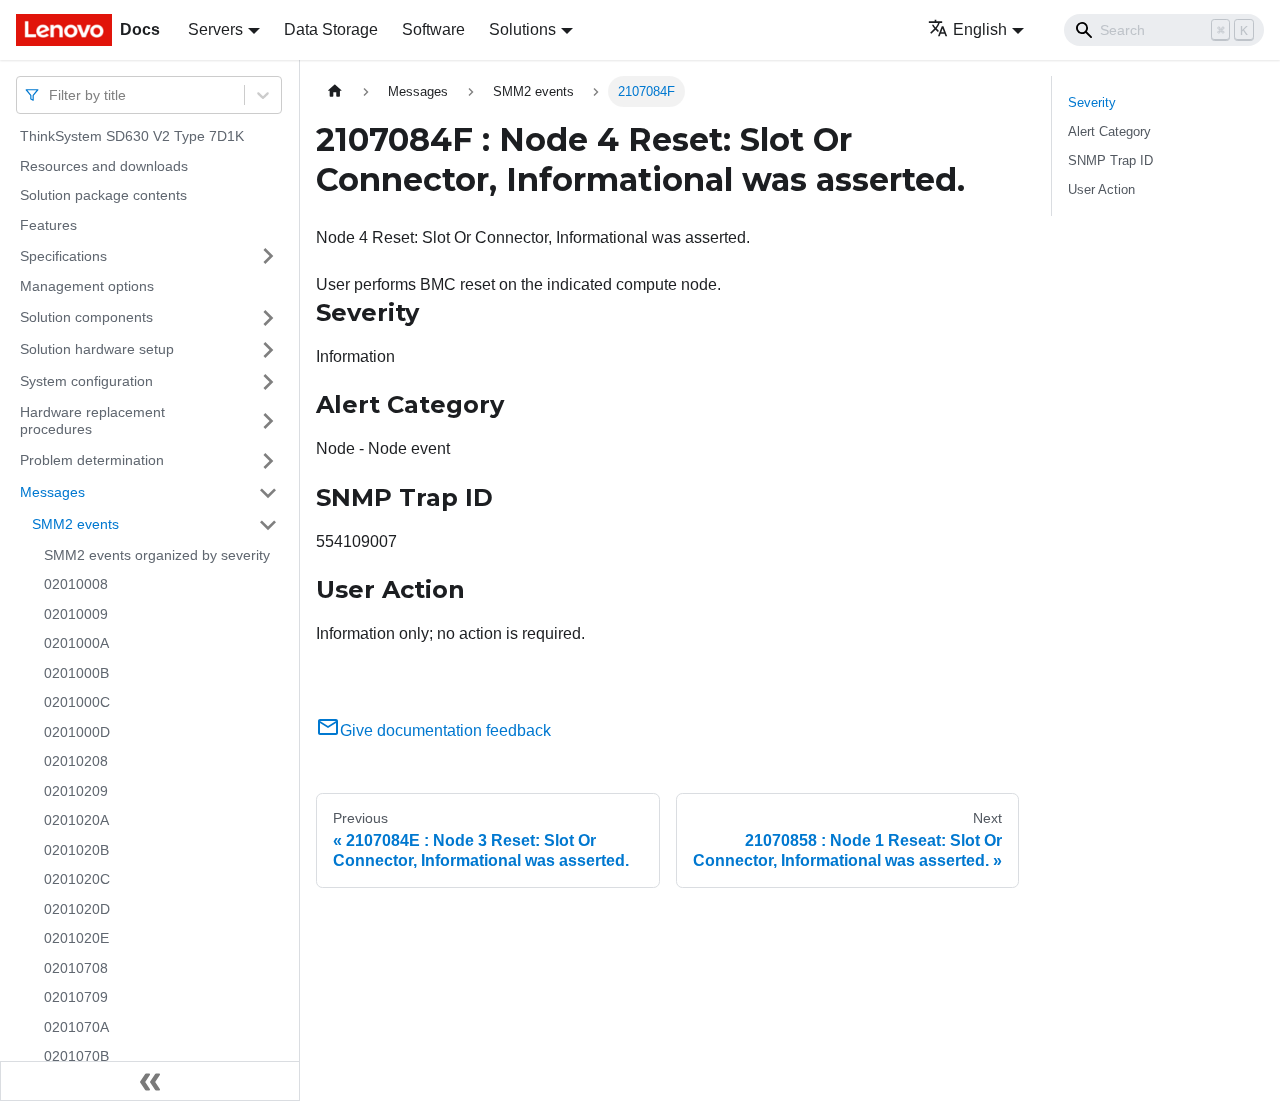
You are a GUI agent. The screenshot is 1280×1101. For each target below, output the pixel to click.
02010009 (76, 614)
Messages (52, 492)
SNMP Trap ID (1110, 160)
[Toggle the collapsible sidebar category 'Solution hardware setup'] (268, 350)
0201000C (77, 702)
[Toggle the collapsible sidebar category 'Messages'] (268, 493)
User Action (1101, 189)
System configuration (86, 381)
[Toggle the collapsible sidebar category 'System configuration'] (268, 382)
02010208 (76, 761)
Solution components (86, 317)
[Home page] (335, 91)
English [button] (980, 29)
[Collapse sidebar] (150, 1081)
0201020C (77, 879)
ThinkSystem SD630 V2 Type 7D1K (132, 136)
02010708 (76, 968)
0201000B (76, 673)
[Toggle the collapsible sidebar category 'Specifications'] (268, 256)
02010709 (76, 997)
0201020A (76, 820)
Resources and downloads (104, 166)
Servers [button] (215, 29)
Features (48, 225)
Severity (1092, 102)
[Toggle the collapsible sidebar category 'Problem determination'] (268, 461)
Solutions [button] (522, 29)
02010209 (76, 791)
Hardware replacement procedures (92, 421)
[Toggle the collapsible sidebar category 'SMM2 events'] (268, 525)
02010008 (76, 584)
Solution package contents (103, 195)
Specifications (63, 255)
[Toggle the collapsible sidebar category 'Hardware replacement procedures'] (268, 421)
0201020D (77, 909)
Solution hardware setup (97, 349)
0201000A (76, 643)
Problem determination (92, 460)
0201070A (76, 1027)
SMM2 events (75, 524)
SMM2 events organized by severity (157, 555)
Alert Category (1109, 131)
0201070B (76, 1056)
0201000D (77, 732)
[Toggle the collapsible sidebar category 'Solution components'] (268, 318)
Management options (87, 286)
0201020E (76, 938)
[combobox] (51, 94)
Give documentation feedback (445, 730)
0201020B (76, 850)
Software (433, 29)
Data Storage (331, 29)
